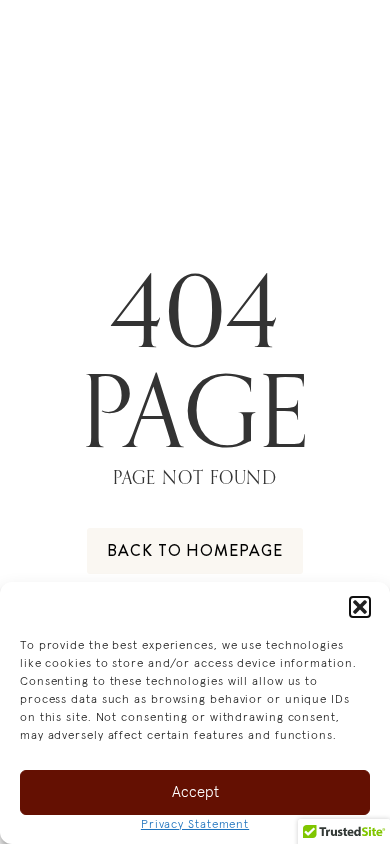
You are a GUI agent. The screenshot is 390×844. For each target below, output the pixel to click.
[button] (360, 607)
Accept (195, 792)
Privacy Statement (195, 825)
